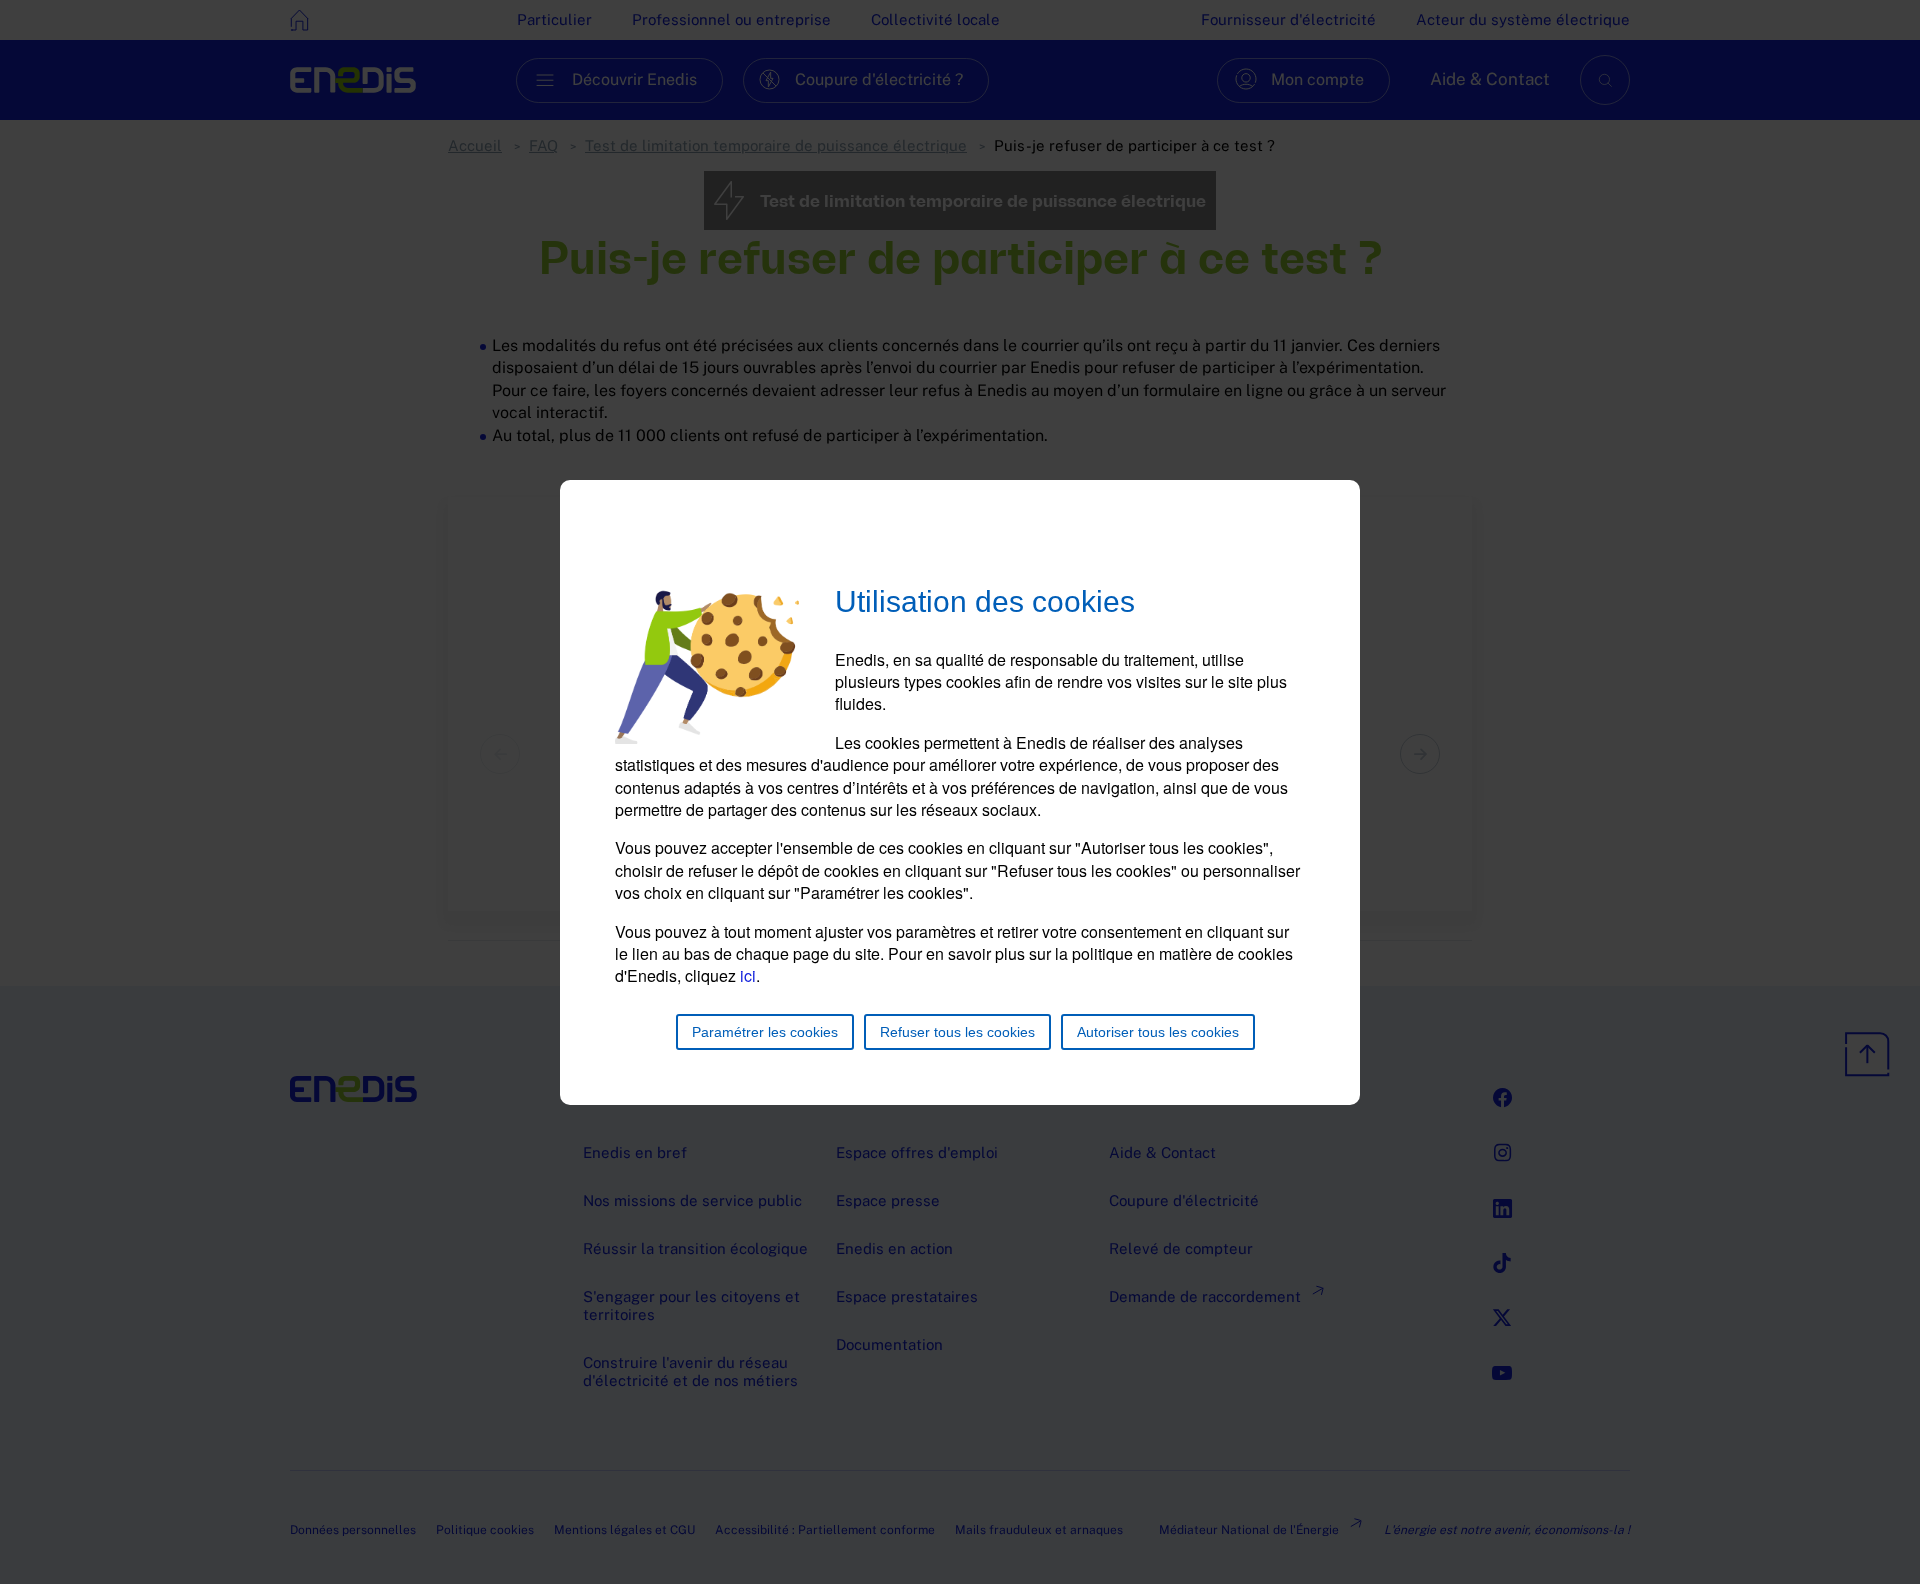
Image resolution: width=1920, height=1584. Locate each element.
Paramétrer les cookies (765, 1032)
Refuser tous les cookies (957, 1032)
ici (748, 975)
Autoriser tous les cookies (1158, 1032)
